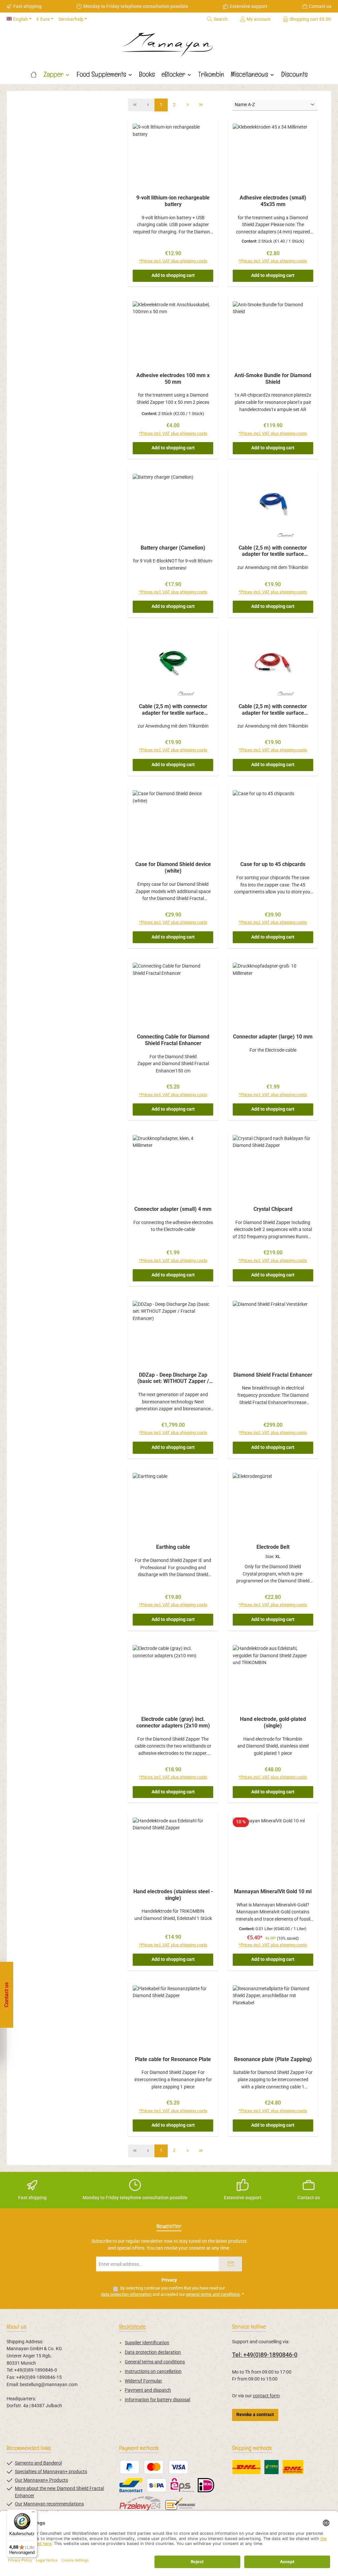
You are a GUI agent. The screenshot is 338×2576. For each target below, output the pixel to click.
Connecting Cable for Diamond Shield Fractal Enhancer (173, 1040)
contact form (266, 2396)
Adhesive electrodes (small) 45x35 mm (273, 201)
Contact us (320, 6)
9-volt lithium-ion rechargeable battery (173, 201)
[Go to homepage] (169, 43)
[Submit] (230, 2264)
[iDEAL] (206, 2485)
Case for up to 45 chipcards (273, 864)
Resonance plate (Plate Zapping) (273, 2059)
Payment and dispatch (148, 2390)
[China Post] (271, 2467)
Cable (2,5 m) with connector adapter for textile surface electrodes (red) (273, 710)
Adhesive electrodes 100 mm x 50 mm (173, 379)
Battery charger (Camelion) (173, 548)
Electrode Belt (273, 1547)
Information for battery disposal (157, 2400)
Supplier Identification (147, 2343)
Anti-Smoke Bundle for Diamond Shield (273, 379)
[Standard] (246, 2467)
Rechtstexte (133, 2327)
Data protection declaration (153, 2352)
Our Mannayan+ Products (41, 2480)
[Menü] (33, 2513)
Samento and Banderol (38, 2463)
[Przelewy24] (140, 2503)
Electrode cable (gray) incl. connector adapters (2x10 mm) (173, 1722)
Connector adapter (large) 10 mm (273, 1037)
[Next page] (187, 105)
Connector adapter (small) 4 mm (173, 1209)
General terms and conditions (155, 2362)
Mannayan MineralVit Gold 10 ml (273, 1891)
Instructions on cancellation (153, 2371)
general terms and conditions (213, 2294)
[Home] (34, 74)
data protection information (126, 2294)
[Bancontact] (131, 2485)
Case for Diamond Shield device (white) (173, 868)
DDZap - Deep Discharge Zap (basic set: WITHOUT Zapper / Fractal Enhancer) (173, 1378)
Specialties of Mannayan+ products (51, 2472)
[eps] (182, 2485)
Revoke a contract (255, 2415)
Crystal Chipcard (273, 1209)
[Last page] (201, 105)
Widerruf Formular (143, 2381)
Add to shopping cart (173, 275)
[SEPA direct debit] (157, 2485)
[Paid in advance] (181, 2503)
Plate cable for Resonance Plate (173, 2059)
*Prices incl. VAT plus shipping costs (173, 261)
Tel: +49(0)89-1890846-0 (265, 2355)
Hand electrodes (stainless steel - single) (173, 1895)
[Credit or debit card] (166, 2467)
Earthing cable (173, 1547)
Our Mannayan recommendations (49, 2504)
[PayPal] (130, 2467)
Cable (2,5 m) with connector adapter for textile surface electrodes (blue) (273, 551)
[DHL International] (293, 2467)
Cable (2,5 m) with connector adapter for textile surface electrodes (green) (173, 710)
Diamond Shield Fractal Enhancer (273, 1375)
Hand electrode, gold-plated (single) (273, 1722)
